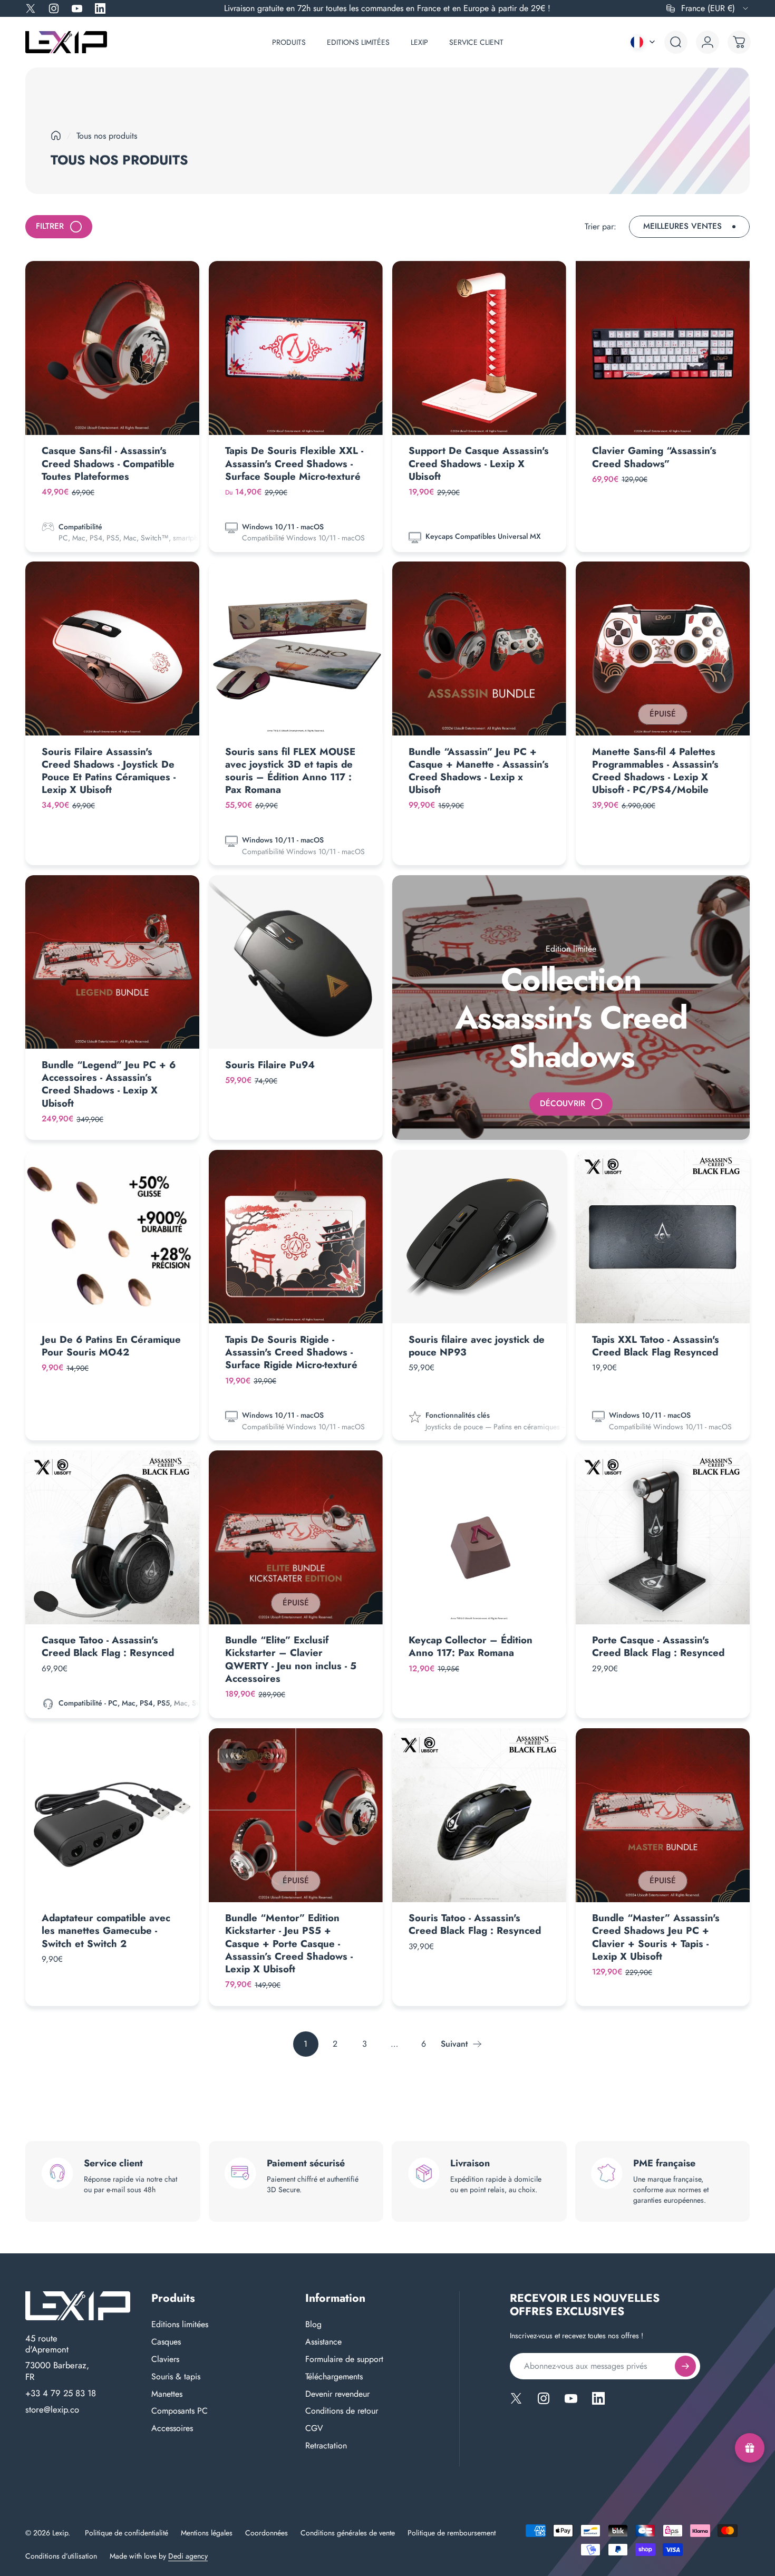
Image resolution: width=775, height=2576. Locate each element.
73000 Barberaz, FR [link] (57, 2371)
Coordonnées (267, 2533)
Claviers (165, 2360)
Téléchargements (334, 2377)
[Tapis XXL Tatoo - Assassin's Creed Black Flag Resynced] (663, 1237)
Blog (313, 2325)
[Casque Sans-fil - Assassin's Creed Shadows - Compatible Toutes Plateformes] (112, 348)
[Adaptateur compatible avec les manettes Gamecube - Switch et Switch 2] (112, 1815)
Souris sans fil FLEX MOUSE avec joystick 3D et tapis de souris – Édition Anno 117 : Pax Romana (290, 771)
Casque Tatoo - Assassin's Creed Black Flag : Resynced (108, 1646)
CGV (314, 2429)
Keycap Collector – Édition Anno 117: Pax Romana (471, 1646)
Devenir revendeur (337, 2394)
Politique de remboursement (452, 2533)
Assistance (323, 2342)
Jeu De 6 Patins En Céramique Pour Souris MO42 (111, 1346)
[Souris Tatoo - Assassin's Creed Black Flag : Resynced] (479, 1815)
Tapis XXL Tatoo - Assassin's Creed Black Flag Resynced (656, 1346)
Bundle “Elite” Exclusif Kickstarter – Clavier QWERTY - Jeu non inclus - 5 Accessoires (291, 1659)
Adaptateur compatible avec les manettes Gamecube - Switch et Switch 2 (106, 1930)
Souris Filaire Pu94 (270, 1065)
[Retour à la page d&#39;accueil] (56, 135)
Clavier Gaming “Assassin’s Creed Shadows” (654, 457)
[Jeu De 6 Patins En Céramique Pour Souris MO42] (112, 1237)
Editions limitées (180, 2325)
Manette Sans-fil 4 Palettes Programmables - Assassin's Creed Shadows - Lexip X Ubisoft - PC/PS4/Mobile (655, 771)
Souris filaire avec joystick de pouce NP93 (477, 1346)
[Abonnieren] (685, 2366)
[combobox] (708, 8)
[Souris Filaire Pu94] (296, 962)
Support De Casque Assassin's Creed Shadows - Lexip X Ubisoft (479, 463)
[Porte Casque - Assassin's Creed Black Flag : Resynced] (663, 1537)
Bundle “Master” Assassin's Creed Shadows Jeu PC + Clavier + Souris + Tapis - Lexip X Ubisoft (656, 1937)
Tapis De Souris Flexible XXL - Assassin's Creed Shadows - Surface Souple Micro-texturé (294, 463)
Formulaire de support (344, 2360)
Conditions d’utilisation (61, 2556)
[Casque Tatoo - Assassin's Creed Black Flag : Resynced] (112, 1537)
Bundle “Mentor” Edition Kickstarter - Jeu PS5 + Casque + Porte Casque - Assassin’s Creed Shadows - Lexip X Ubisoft (289, 1943)
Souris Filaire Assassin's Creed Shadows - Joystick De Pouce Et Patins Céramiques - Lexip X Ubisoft (109, 771)
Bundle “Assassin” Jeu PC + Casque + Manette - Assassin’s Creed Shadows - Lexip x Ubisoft (479, 771)
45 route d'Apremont (47, 2344)
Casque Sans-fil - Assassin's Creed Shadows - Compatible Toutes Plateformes (108, 463)
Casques (166, 2342)
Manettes (167, 2394)
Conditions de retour (342, 2411)
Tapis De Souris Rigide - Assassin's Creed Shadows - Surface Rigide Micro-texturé (291, 1352)
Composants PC (180, 2411)
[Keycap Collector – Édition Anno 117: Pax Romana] (479, 1537)
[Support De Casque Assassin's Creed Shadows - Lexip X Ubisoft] (479, 348)
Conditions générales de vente (348, 2533)
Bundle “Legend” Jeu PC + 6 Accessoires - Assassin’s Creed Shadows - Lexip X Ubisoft (109, 1084)
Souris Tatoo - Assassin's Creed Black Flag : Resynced (475, 1924)
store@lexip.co (52, 2410)
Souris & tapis (176, 2377)
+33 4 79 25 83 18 (61, 2394)
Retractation (326, 2446)
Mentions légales (207, 2533)
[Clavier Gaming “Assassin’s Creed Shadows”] (663, 348)
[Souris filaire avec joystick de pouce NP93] (479, 1237)
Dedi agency (188, 2556)
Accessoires (172, 2429)
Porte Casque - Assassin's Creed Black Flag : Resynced (658, 1646)
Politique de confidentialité (127, 2533)
